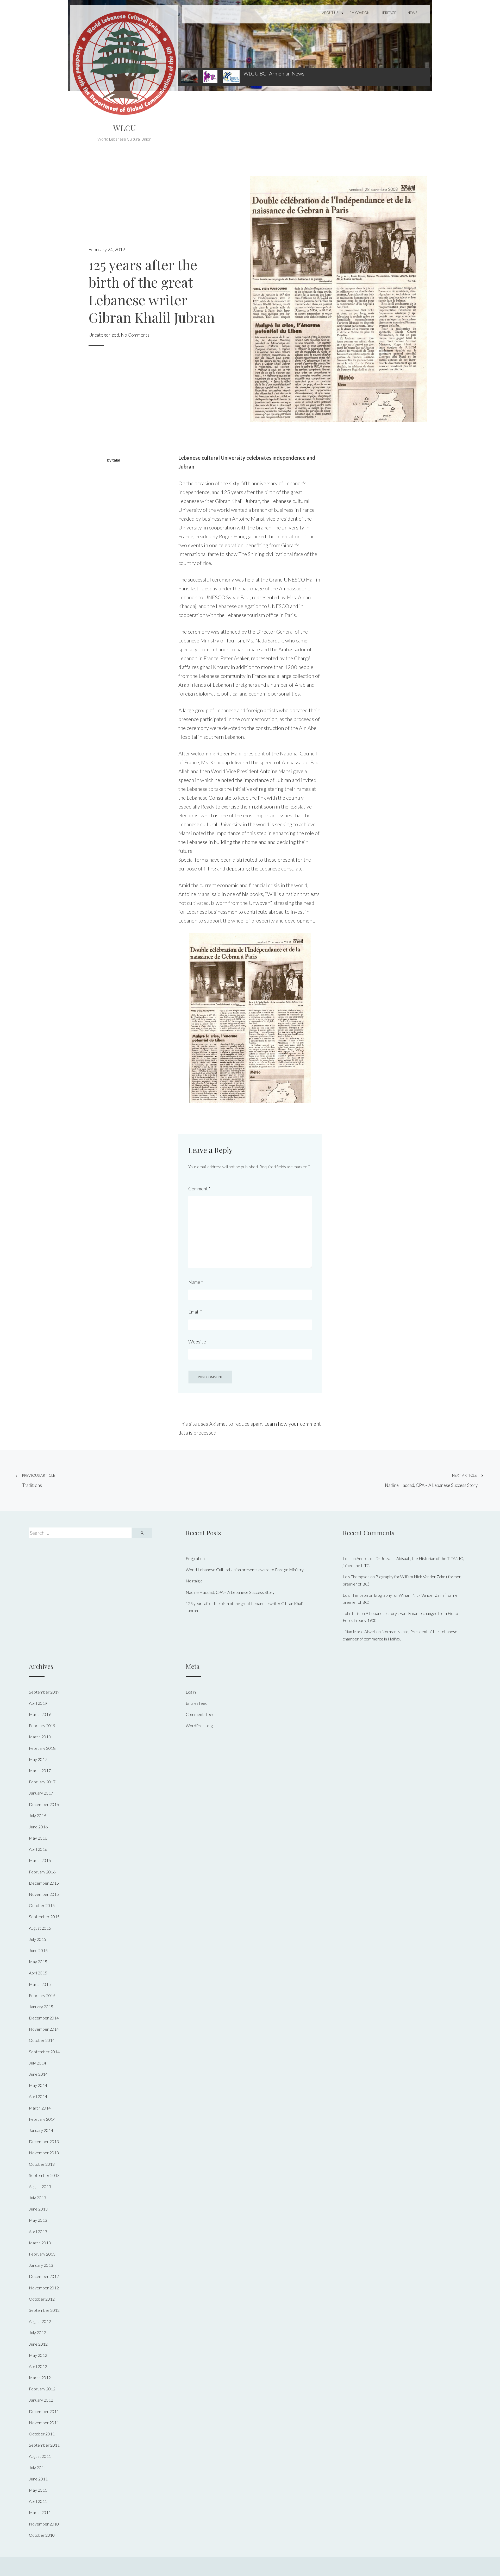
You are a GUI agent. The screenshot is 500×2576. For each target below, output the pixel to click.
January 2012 (41, 2400)
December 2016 (44, 1804)
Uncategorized (104, 335)
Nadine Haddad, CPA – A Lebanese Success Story (431, 1480)
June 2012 (38, 2344)
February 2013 (42, 2254)
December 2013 (44, 2141)
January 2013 (41, 2265)
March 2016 (40, 1860)
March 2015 (40, 1984)
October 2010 (42, 2535)
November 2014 (44, 2029)
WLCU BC (255, 73)
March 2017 (40, 1770)
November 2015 (44, 1894)
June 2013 (38, 2209)
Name (196, 1282)
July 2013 (37, 2198)
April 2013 (38, 2231)
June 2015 (38, 1950)
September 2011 (44, 2445)
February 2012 (42, 2389)
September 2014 (44, 2052)
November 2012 (44, 2288)
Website (197, 1342)
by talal (113, 460)
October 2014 (42, 2040)
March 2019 (40, 1714)
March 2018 (40, 1737)
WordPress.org (199, 1725)
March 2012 (40, 2378)
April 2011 (38, 2501)
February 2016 (42, 1872)
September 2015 (44, 1917)
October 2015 (42, 1905)
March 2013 (40, 2243)
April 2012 (38, 2366)
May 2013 (38, 2220)
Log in (191, 1692)
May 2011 (38, 2490)
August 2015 (40, 1928)
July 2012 (37, 2332)
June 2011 (38, 2479)
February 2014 (42, 2119)
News (412, 13)
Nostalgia (194, 1581)
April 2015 (38, 1973)
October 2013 (42, 2164)
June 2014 (38, 2074)
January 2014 (41, 2130)
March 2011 (40, 2512)
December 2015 (44, 1883)
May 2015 (38, 1962)
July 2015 (37, 1939)
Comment (199, 1189)
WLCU (124, 128)
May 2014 (38, 2085)
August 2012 (40, 2321)
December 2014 (44, 2018)
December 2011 (44, 2411)
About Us (330, 13)
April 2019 (38, 1703)
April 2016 (38, 1849)
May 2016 (38, 1838)
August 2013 (40, 2186)
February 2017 (42, 1782)
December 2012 (44, 2276)
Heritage (389, 13)
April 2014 (38, 2096)
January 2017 (41, 1793)
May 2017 (38, 1759)
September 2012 (44, 2310)
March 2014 (40, 2108)
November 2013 (44, 2153)
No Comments (135, 335)
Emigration (360, 13)
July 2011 (37, 2468)
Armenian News (287, 73)
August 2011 (40, 2456)
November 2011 (44, 2423)
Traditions (39, 1480)
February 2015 (42, 1995)
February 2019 (42, 1725)
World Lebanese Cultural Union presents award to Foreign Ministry (245, 1570)
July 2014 (37, 2063)
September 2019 (44, 1692)
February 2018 (42, 1748)
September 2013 (44, 2175)
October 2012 (42, 2299)
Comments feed (200, 1714)
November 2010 (44, 2524)
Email (195, 1312)
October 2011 (42, 2434)
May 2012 (38, 2355)
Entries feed (197, 1703)
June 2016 (38, 1827)
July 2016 (37, 1816)
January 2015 (41, 2007)
